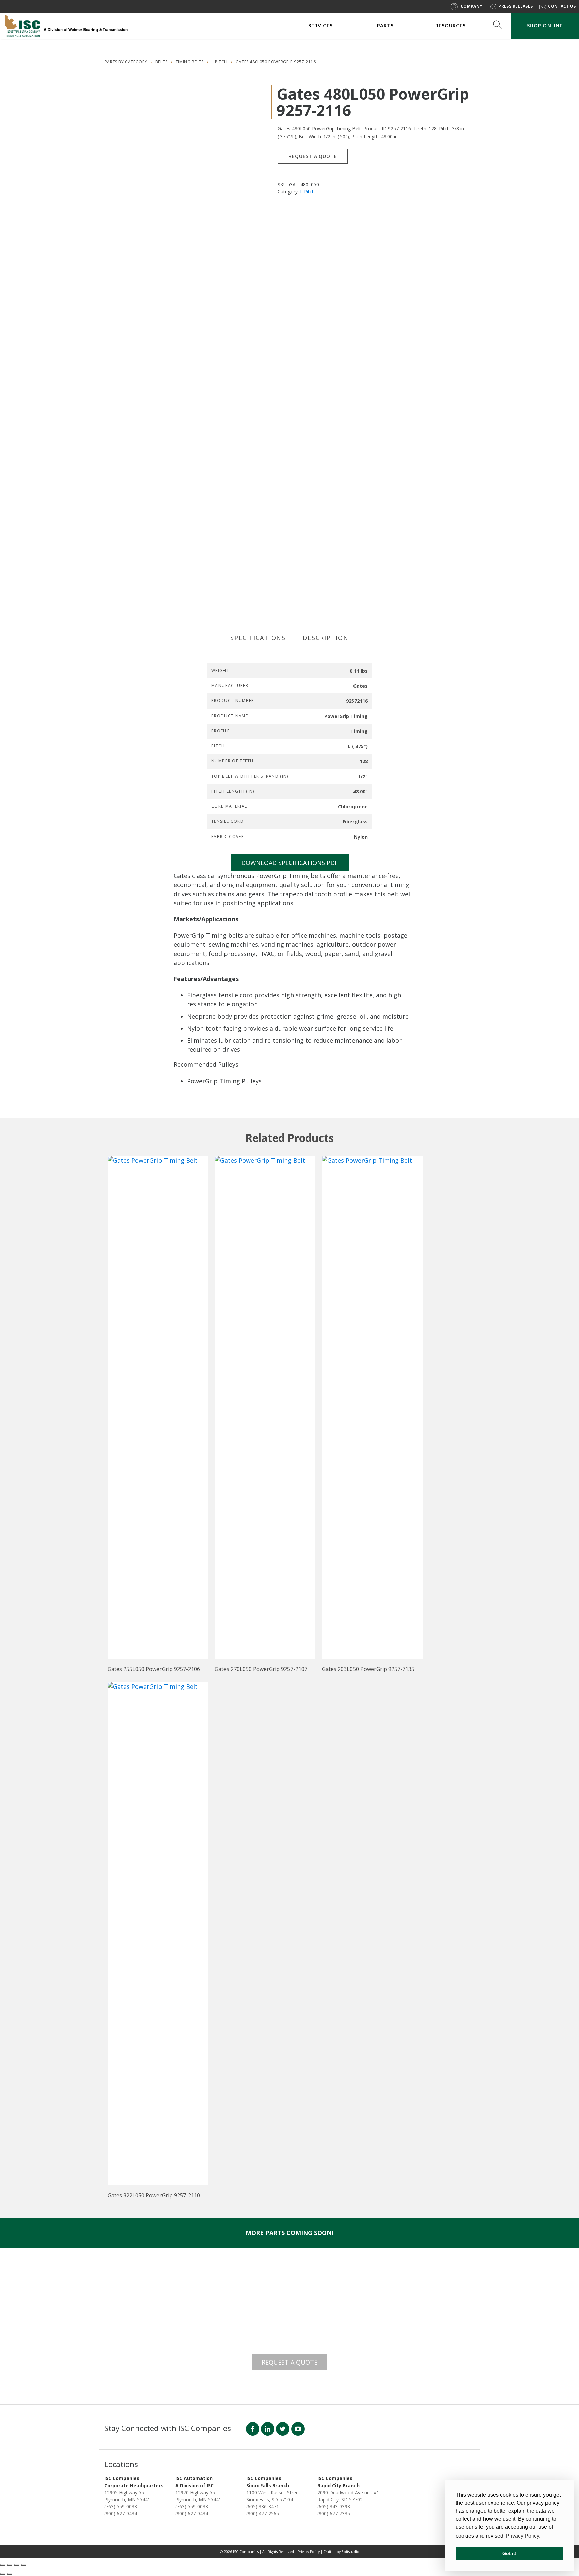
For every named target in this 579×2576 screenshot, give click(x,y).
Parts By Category (126, 62)
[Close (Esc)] (24, 2565)
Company (472, 6)
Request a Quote (313, 156)
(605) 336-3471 (263, 2506)
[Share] (17, 2565)
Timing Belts (190, 62)
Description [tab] (326, 638)
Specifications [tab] (258, 638)
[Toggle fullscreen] (10, 2565)
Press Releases (516, 6)
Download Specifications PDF (290, 863)
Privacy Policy (309, 2552)
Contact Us (562, 6)
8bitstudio (350, 2552)
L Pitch (220, 62)
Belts (162, 62)
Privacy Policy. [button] (523, 2536)
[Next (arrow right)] (10, 2574)
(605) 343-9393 (334, 2506)
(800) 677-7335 (334, 2513)
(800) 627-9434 (121, 2513)
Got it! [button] (509, 2553)
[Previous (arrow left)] (3, 2574)
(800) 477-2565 (263, 2513)
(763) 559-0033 (121, 2506)
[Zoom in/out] (3, 2565)
